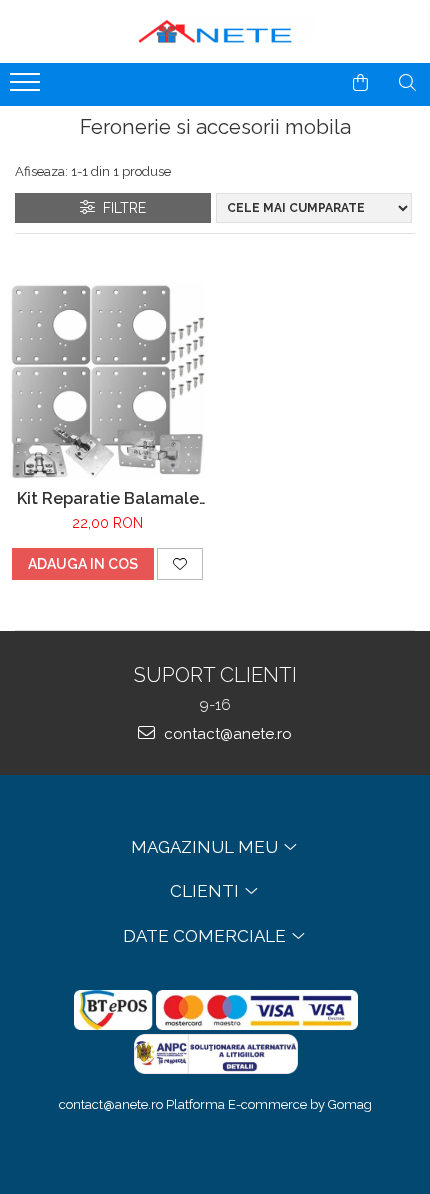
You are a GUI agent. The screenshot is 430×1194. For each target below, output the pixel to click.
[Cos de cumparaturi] (360, 83)
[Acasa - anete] (215, 31)
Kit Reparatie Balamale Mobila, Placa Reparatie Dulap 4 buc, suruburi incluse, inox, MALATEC (108, 498)
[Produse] (27, 88)
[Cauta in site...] (407, 83)
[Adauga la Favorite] (180, 564)
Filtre (120, 208)
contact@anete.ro (226, 734)
